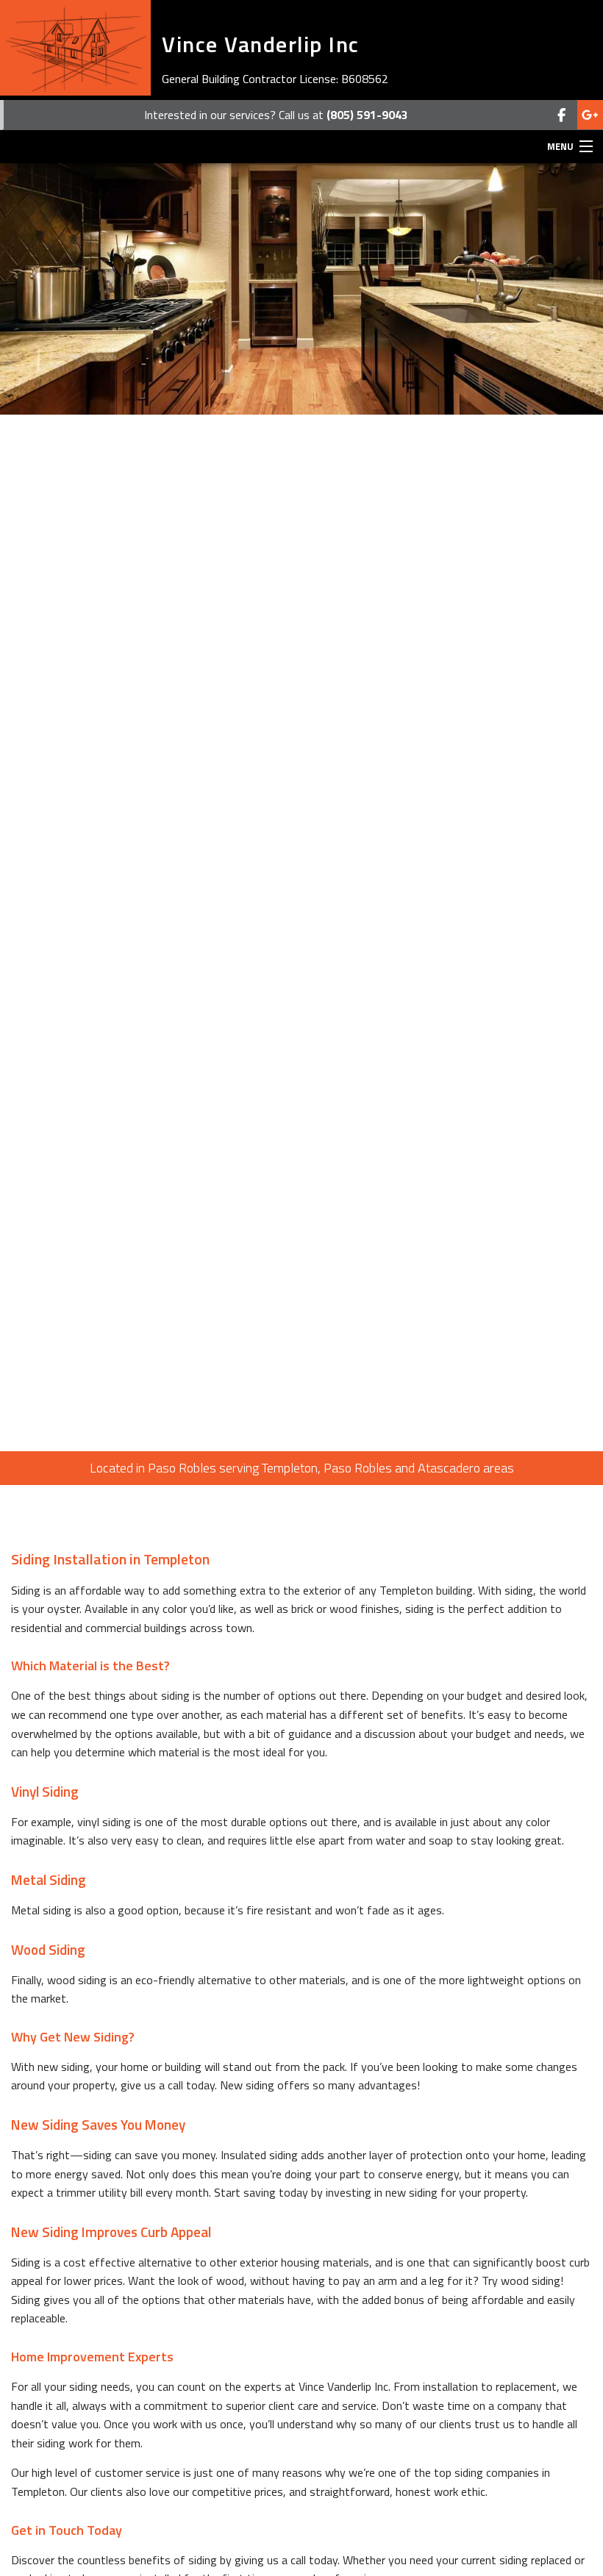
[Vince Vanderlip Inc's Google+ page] (590, 115)
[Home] (75, 48)
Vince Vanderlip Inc (261, 44)
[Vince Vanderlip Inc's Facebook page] (561, 115)
